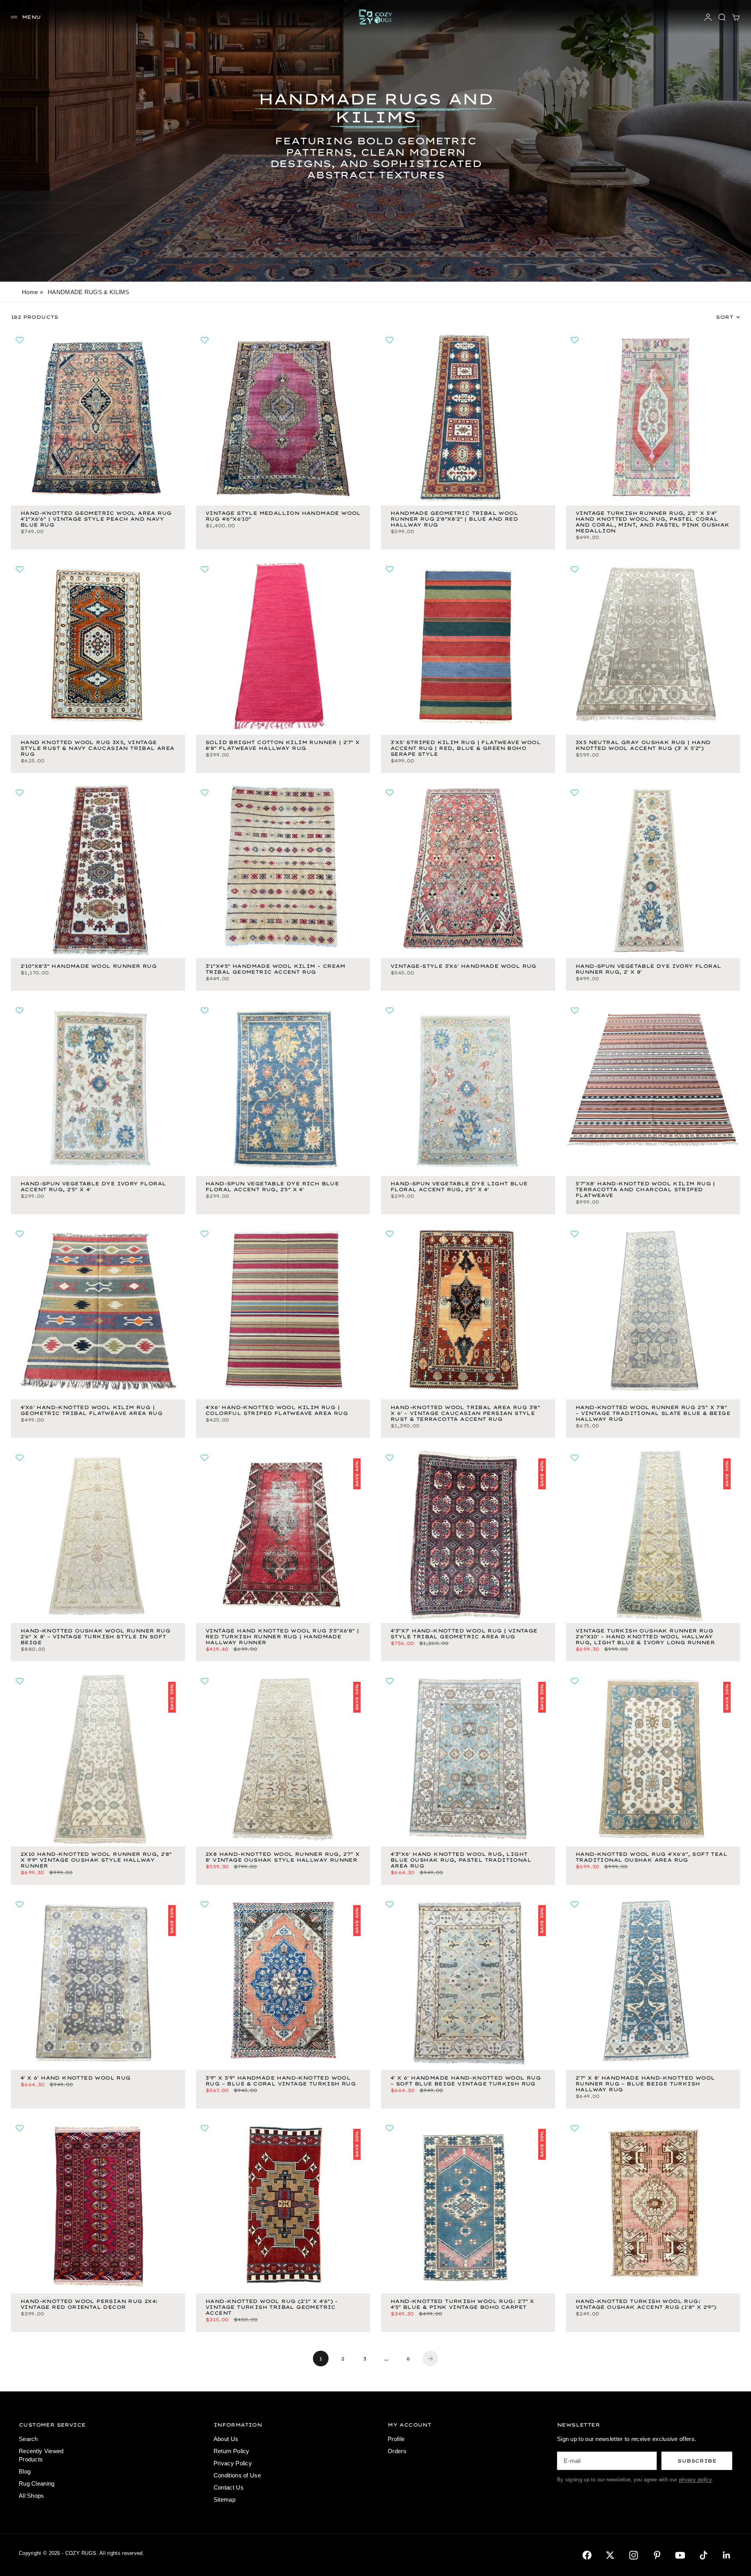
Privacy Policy (233, 2463)
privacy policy (695, 2480)
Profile (396, 2439)
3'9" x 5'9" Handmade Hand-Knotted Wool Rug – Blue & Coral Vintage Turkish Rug (280, 2081)
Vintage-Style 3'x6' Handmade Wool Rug (463, 966)
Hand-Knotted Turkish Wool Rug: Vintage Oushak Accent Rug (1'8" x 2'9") (646, 2305)
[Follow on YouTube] (680, 2555)
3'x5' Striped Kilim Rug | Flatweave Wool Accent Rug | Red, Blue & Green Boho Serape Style (465, 749)
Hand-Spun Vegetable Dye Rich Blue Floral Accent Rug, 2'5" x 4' (272, 1187)
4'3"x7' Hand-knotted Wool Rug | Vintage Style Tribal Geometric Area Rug (464, 1634)
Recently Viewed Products (41, 2455)
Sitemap (225, 2500)
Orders (397, 2451)
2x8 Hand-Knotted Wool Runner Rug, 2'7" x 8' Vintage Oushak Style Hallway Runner (282, 1858)
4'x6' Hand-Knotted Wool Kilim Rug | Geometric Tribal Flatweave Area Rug (91, 1411)
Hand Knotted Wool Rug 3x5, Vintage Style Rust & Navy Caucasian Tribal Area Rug (97, 749)
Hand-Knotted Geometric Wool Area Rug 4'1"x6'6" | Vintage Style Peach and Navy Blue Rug (96, 520)
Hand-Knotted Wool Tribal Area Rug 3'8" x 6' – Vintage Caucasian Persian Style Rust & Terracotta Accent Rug (465, 1414)
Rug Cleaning (37, 2483)
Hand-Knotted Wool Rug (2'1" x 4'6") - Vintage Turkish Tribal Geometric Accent (271, 2308)
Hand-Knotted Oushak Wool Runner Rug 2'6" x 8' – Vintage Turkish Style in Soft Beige (95, 1637)
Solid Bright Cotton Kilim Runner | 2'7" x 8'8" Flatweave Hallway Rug (282, 746)
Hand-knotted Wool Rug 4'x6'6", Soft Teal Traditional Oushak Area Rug (651, 1858)
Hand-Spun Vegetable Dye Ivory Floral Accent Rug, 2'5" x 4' (93, 1187)
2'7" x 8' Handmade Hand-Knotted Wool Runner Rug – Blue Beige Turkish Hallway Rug (645, 2084)
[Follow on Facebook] (587, 2555)
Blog (25, 2471)
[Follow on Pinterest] (657, 2555)
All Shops (31, 2496)
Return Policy (232, 2451)
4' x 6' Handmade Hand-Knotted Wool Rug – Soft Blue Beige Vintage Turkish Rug (465, 2081)
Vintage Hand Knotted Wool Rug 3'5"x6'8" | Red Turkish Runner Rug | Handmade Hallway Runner (282, 1637)
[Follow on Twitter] (610, 2555)
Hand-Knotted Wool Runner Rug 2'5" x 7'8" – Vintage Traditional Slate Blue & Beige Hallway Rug (653, 1414)
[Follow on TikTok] (704, 2555)
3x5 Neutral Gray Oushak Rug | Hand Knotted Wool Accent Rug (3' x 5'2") (643, 746)
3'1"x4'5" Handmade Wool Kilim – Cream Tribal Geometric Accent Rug (275, 969)
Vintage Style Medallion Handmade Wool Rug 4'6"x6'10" (283, 517)
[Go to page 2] (430, 2358)
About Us (226, 2439)
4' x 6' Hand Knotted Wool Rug (75, 2078)
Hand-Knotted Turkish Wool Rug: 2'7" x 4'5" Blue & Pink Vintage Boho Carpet (462, 2305)
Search (28, 2439)
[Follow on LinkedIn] (727, 2555)
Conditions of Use (237, 2475)
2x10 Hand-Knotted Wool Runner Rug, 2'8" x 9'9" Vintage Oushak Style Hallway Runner (96, 1861)
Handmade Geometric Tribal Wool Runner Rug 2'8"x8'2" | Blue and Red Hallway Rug (454, 520)
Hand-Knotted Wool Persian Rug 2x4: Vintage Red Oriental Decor (89, 2305)
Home (30, 292)
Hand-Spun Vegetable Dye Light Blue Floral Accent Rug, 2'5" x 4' (459, 1187)
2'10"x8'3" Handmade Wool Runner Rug (88, 966)
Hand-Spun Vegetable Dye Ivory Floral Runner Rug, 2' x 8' (648, 969)
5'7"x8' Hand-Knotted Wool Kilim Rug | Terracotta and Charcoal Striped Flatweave (645, 1190)
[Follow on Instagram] (634, 2555)
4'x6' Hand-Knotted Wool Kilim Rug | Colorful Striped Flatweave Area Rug (277, 1411)
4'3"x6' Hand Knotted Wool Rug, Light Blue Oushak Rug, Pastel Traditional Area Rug (461, 1861)
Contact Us (229, 2487)
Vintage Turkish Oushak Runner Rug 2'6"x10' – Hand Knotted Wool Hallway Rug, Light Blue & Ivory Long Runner (645, 1637)
